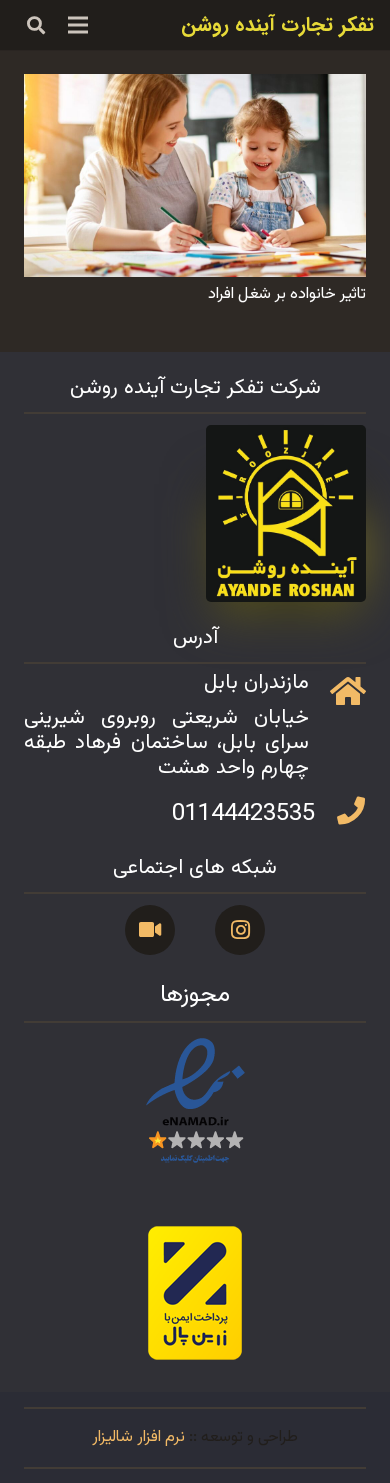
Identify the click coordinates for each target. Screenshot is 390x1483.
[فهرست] (79, 25)
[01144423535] (340, 814)
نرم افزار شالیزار (138, 1437)
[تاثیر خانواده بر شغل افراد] (195, 87)
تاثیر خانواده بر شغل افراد (287, 294)
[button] (36, 25)
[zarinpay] (195, 1293)
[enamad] (195, 1102)
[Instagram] (240, 930)
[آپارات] (150, 930)
